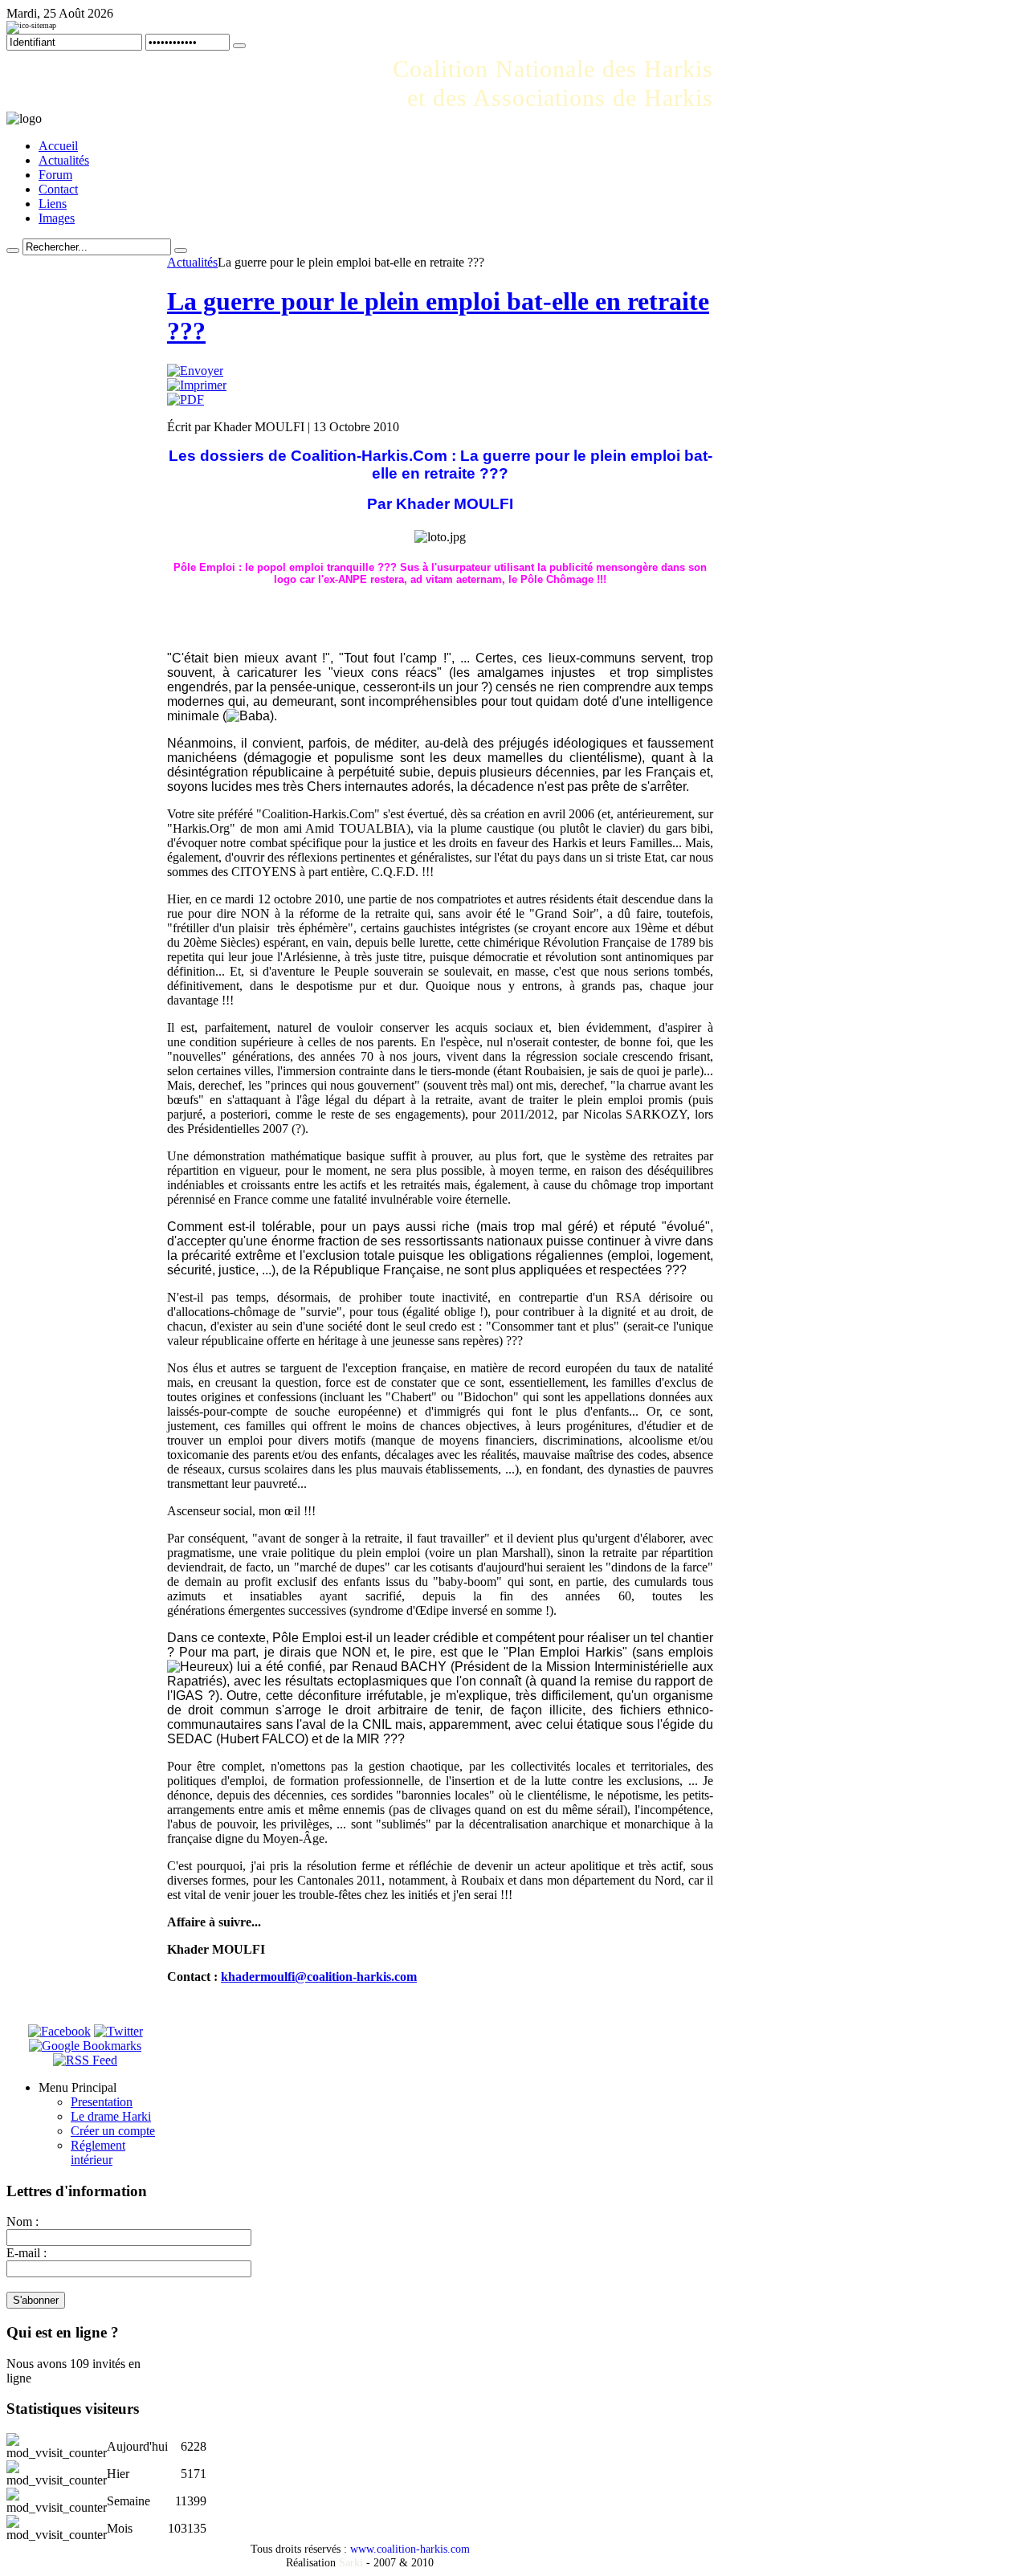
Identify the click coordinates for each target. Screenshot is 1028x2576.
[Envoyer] (195, 371)
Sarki (351, 2562)
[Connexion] (239, 46)
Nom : (22, 2221)
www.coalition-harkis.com (410, 2549)
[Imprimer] (197, 385)
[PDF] (186, 399)
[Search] (13, 251)
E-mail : (27, 2253)
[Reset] (181, 251)
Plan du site (77, 26)
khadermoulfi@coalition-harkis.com (319, 1977)
